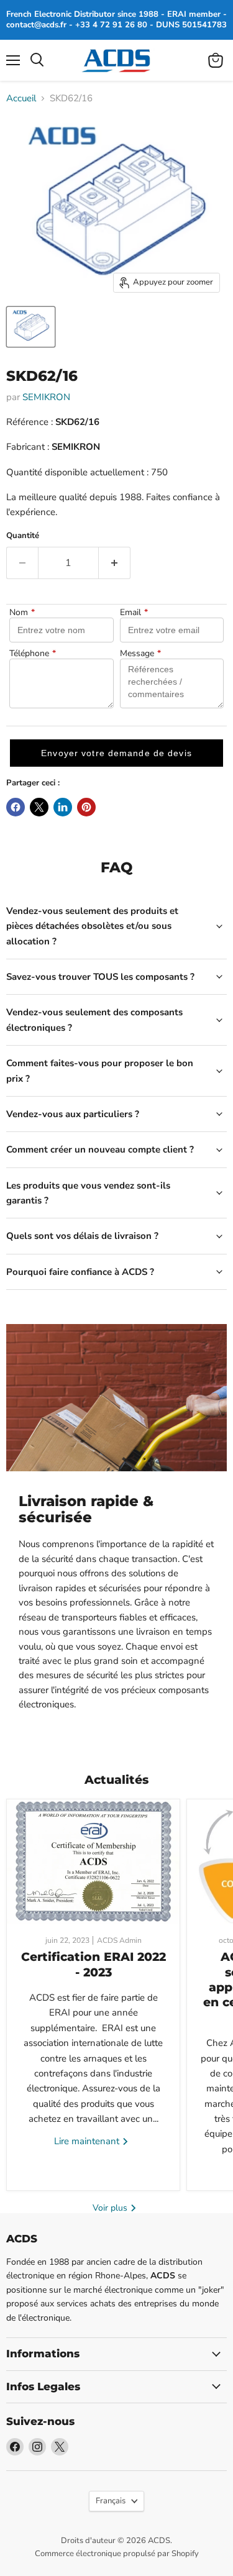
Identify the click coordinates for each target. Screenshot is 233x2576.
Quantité (23, 536)
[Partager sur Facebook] (16, 807)
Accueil (21, 98)
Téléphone (33, 654)
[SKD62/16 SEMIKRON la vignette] (31, 327)
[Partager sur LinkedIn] (63, 807)
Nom (22, 613)
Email (134, 613)
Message (140, 654)
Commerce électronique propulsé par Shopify (117, 2554)
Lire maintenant (88, 2141)
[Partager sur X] (39, 807)
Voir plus (111, 2208)
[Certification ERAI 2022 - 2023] (93, 1861)
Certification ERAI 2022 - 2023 (94, 1964)
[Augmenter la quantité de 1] (115, 563)
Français (111, 2501)
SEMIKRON (46, 397)
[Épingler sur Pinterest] (86, 807)
